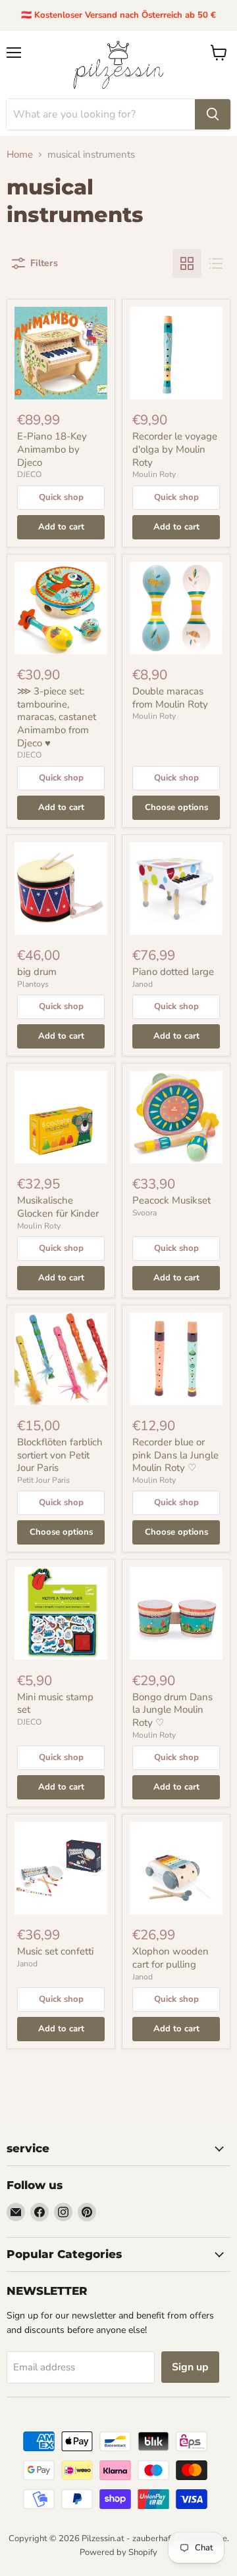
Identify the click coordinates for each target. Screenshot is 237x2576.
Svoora (145, 1213)
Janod (143, 984)
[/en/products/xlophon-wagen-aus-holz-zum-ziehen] (176, 1868)
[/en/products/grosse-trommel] (61, 889)
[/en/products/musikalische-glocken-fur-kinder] (61, 1117)
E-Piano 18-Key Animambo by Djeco (52, 449)
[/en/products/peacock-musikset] (176, 1117)
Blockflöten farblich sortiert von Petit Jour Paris (60, 1455)
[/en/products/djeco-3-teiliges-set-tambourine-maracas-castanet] (61, 608)
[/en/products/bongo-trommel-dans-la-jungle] (176, 1613)
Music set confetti (55, 1951)
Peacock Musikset (171, 1200)
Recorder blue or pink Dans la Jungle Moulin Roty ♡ (175, 1455)
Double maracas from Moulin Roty (170, 698)
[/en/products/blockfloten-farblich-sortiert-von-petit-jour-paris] (61, 1359)
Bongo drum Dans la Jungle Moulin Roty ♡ (172, 1710)
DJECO (29, 474)
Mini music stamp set (55, 1704)
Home (20, 155)
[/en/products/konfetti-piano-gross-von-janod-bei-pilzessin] (176, 889)
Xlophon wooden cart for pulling (171, 1958)
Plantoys (33, 984)
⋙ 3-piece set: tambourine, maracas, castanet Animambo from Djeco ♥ (57, 717)
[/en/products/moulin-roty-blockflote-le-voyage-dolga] (176, 353)
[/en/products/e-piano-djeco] (61, 353)
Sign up (190, 2367)
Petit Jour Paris (43, 1480)
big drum (37, 972)
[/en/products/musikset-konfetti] (61, 1868)
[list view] (216, 263)
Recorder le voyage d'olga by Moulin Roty (175, 449)
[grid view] (187, 263)
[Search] (213, 114)
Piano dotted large (173, 972)
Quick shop (61, 497)
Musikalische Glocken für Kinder (58, 1207)
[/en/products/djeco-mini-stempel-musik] (61, 1613)
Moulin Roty (154, 474)
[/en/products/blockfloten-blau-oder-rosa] (176, 1359)
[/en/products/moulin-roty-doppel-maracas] (176, 608)
